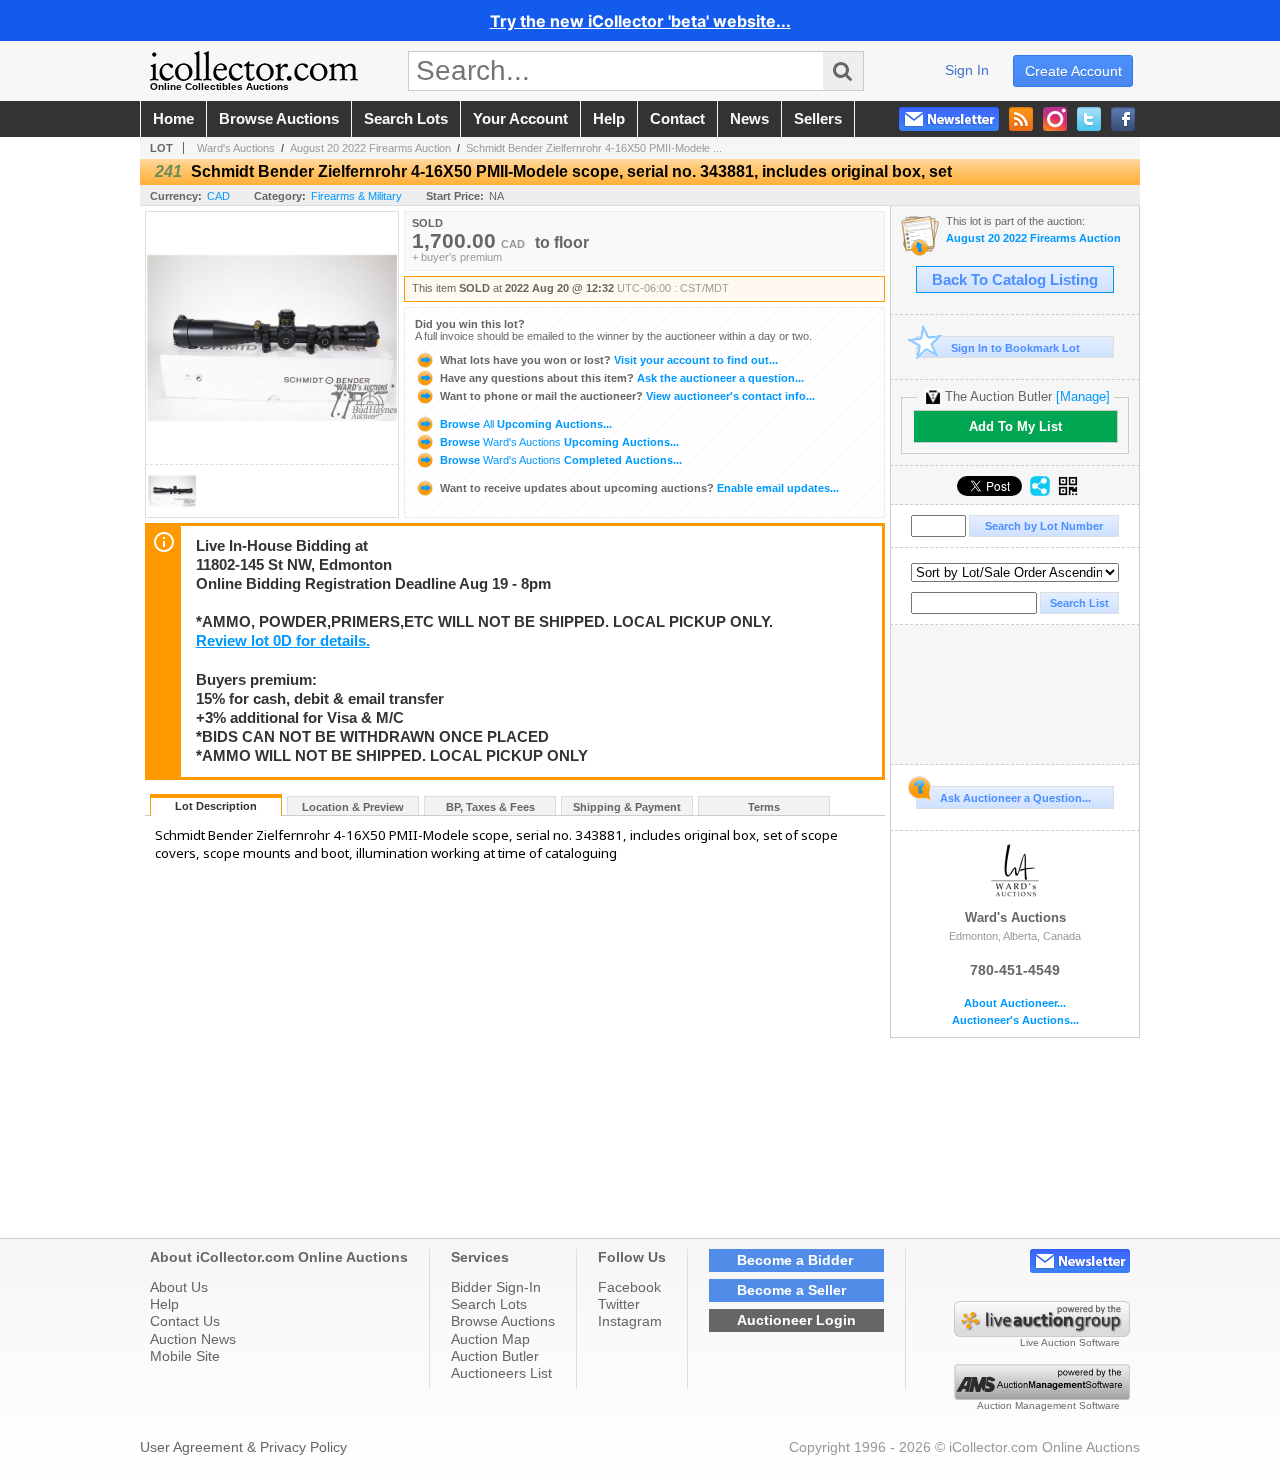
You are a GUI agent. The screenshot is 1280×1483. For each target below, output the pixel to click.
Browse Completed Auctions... (559, 460)
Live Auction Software (1070, 1342)
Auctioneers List (501, 1373)
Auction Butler (495, 1356)
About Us (179, 1287)
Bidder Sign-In (496, 1287)
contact (677, 119)
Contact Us (185, 1321)
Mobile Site (185, 1356)
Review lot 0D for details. (283, 641)
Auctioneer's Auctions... (1015, 1020)
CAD (218, 196)
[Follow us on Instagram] (1055, 119)
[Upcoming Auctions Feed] (1021, 119)
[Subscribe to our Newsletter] (949, 119)
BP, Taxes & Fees (490, 807)
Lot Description (216, 806)
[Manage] (1083, 396)
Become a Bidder (795, 1260)
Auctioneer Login (796, 1320)
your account (520, 119)
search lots (406, 119)
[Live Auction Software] (1042, 1332)
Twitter (619, 1304)
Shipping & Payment (627, 807)
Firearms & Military (356, 196)
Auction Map (490, 1339)
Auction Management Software (1048, 1405)
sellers (818, 119)
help (609, 119)
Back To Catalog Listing (1015, 280)
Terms (764, 807)
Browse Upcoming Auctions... (524, 424)
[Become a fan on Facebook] (1123, 119)
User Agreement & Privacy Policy (243, 1447)
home (173, 119)
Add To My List (1015, 426)
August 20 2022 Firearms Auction (370, 148)
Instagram (630, 1321)
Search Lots (489, 1304)
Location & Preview (353, 807)
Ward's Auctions (236, 148)
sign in (967, 70)
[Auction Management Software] (1042, 1395)
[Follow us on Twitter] (1089, 119)
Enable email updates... (639, 488)
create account (1073, 71)
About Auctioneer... (1015, 1003)
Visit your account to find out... (609, 360)
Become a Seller (791, 1290)
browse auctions (279, 119)
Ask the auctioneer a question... (622, 378)
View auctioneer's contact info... (627, 396)
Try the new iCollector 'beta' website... (640, 21)
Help (164, 1304)
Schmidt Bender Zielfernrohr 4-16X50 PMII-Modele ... (594, 148)
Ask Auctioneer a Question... (1015, 798)
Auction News (193, 1339)
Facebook (629, 1287)
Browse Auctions (503, 1321)
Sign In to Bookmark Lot (1015, 348)
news (749, 119)
